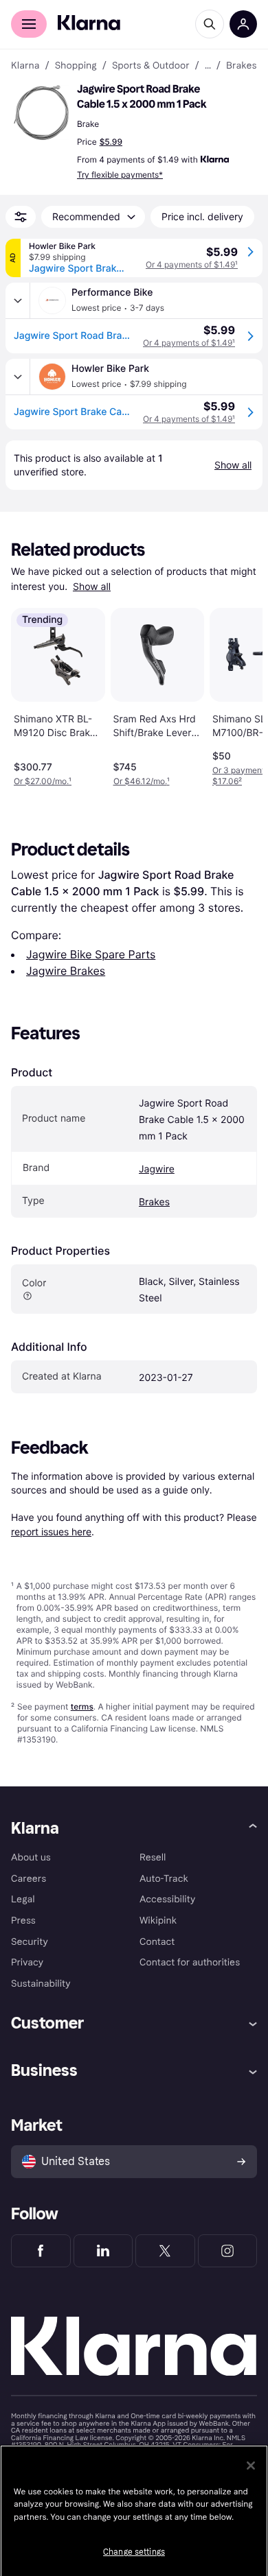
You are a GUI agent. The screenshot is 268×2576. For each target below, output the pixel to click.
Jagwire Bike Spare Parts (91, 954)
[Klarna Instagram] (228, 2251)
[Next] (238, 694)
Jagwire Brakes (66, 971)
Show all (92, 587)
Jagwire (157, 1169)
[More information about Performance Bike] (18, 300)
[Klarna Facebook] (41, 2251)
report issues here (51, 1532)
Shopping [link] (76, 66)
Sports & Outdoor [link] (151, 66)
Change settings (134, 2552)
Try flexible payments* (120, 175)
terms (82, 1706)
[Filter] (21, 217)
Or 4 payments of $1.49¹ (192, 264)
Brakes (154, 1202)
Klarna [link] (25, 66)
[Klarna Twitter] (165, 2251)
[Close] (251, 2466)
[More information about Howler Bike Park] (18, 377)
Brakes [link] (242, 66)
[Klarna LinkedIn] (103, 2251)
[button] (41, 113)
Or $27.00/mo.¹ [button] (43, 781)
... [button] (208, 66)
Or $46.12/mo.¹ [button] (142, 781)
